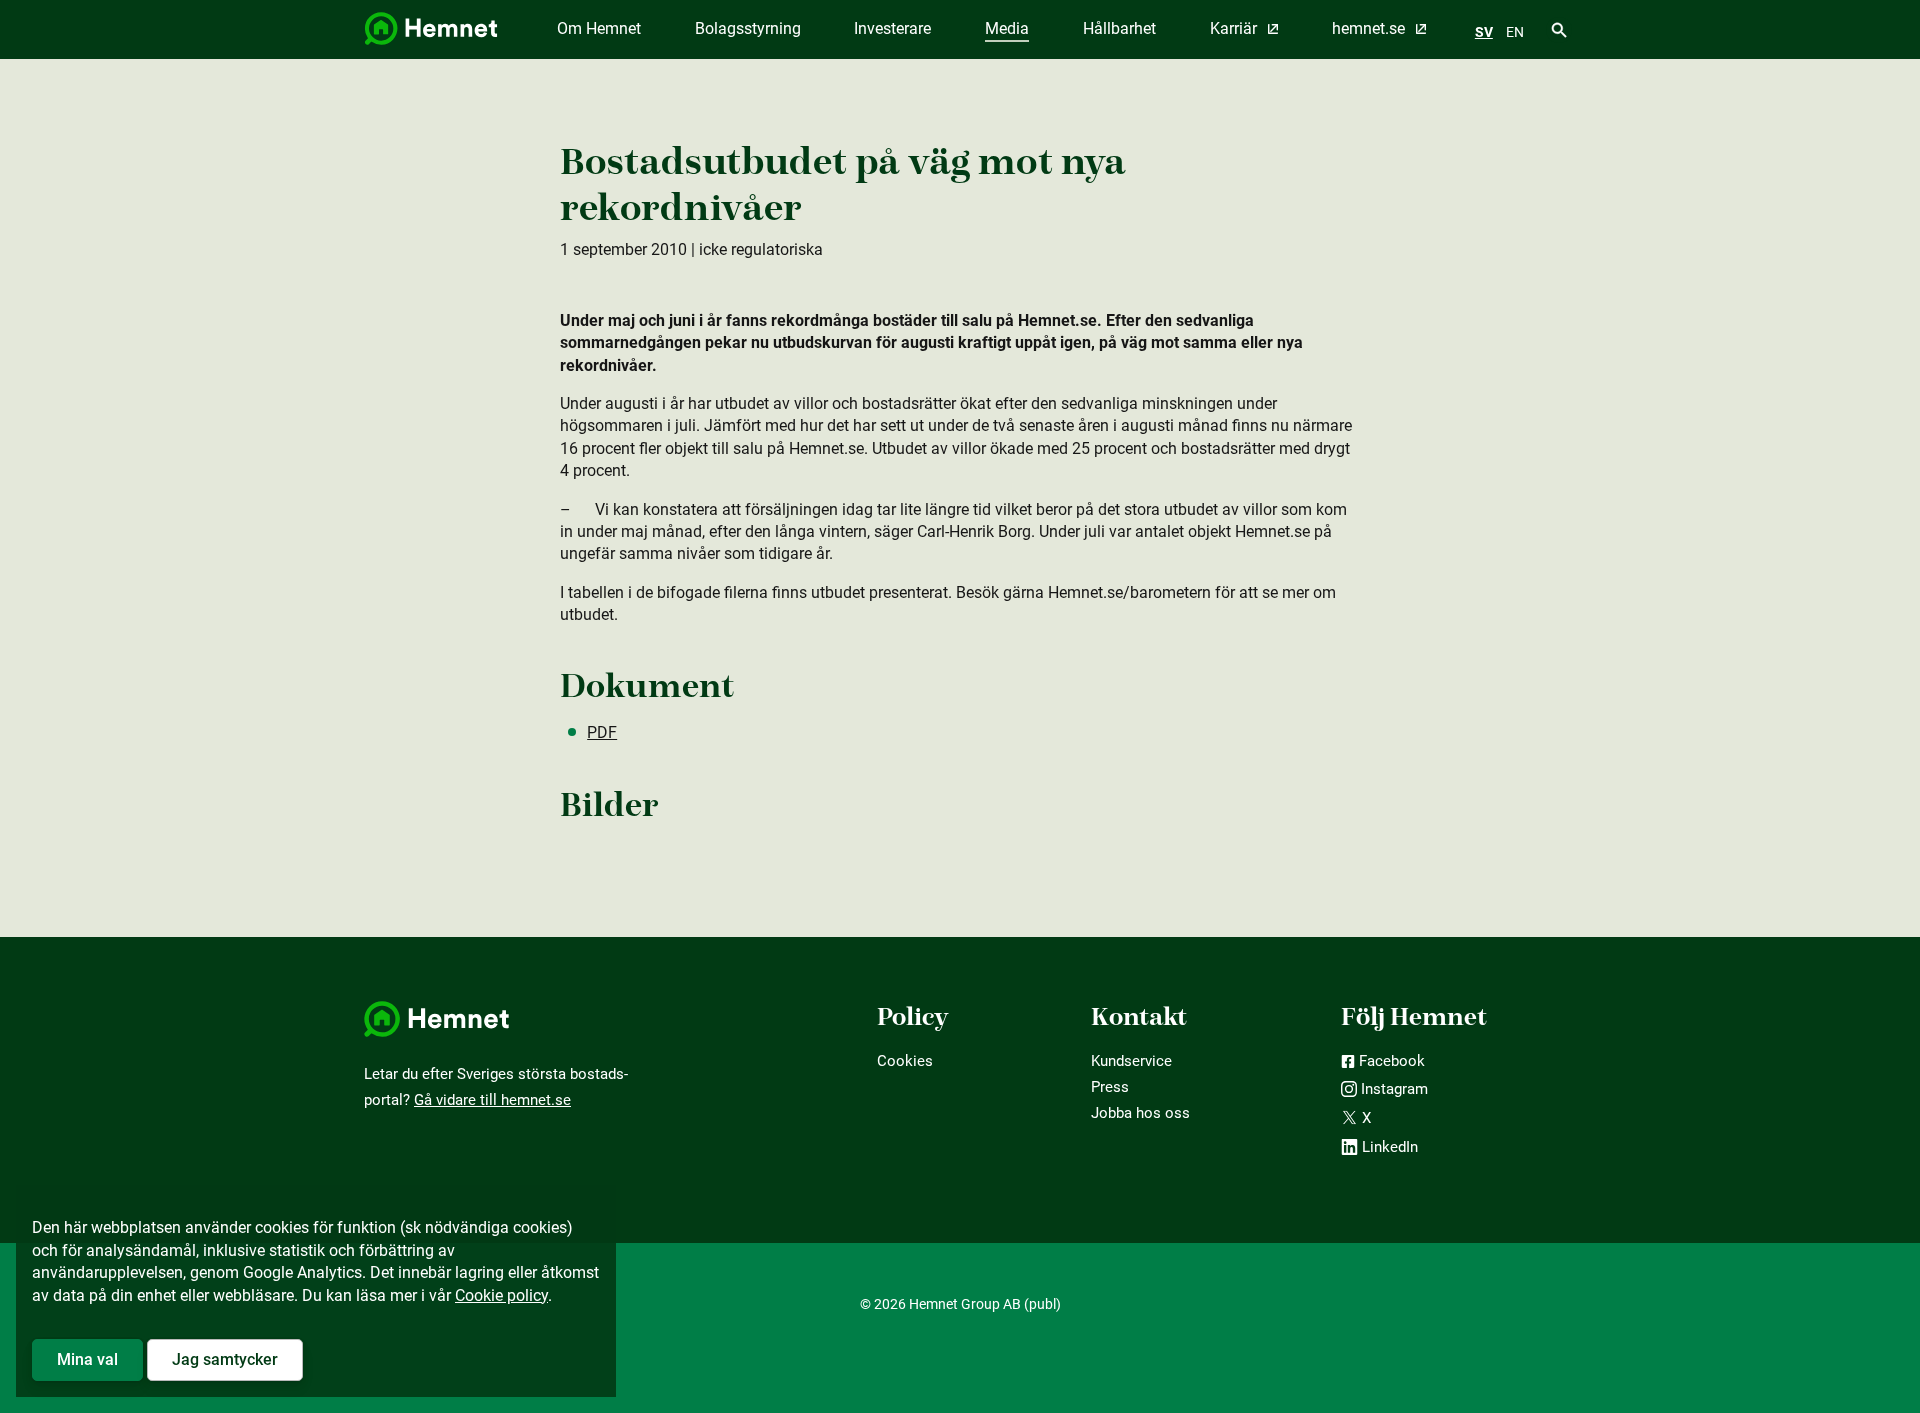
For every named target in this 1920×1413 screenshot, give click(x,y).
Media (1007, 28)
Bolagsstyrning (748, 28)
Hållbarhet (1119, 28)
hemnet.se (1370, 28)
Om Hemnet (599, 28)
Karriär (1235, 28)
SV (1484, 32)
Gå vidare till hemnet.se (492, 1100)
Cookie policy (501, 1295)
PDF (602, 732)
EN (1515, 32)
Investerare (892, 28)
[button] (87, 1360)
